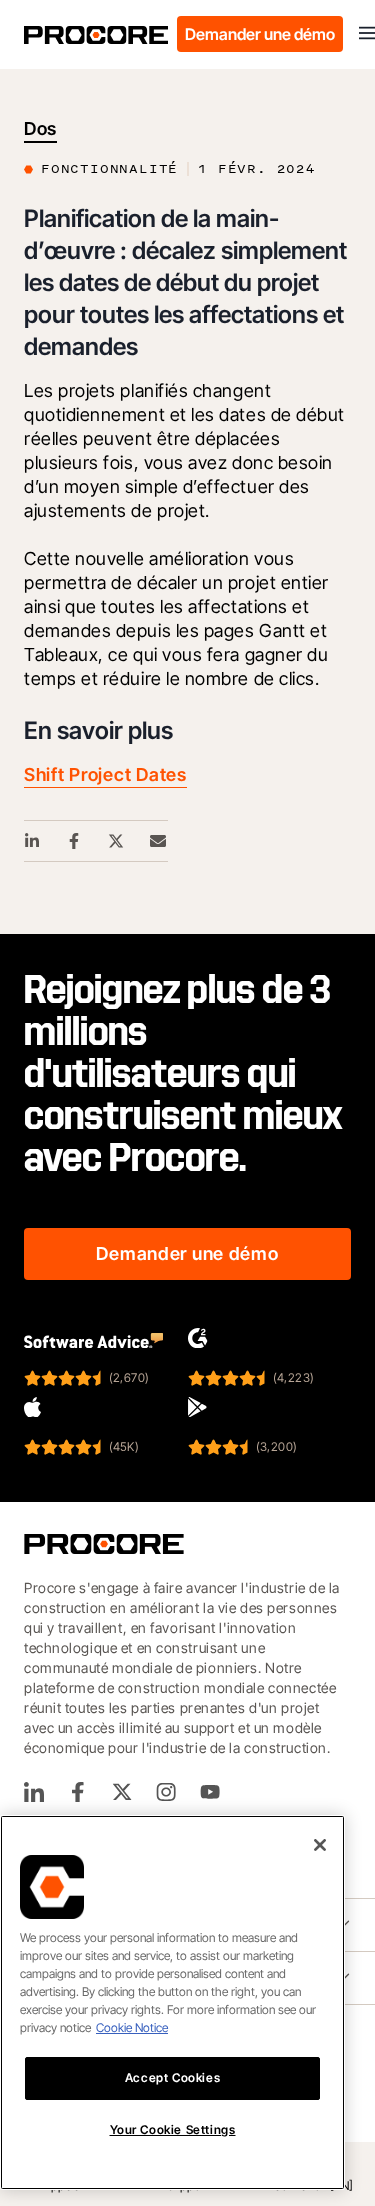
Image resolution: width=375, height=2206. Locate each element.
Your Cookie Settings (173, 2129)
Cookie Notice (132, 2027)
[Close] (320, 1845)
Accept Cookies (172, 2077)
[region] (172, 2002)
